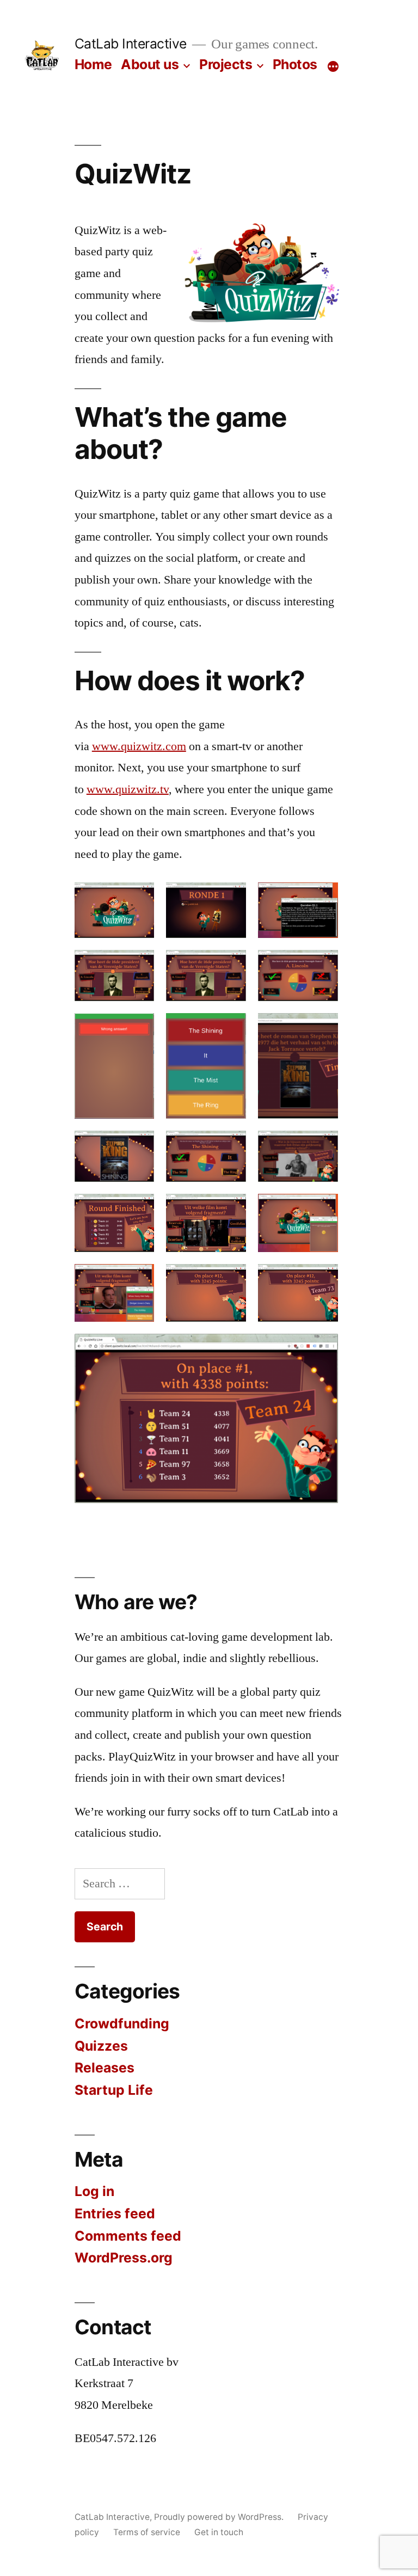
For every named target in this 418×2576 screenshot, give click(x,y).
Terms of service (147, 2532)
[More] (333, 66)
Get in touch (219, 2532)
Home (93, 64)
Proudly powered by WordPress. (220, 2517)
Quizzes (101, 2046)
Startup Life (114, 2090)
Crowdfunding (122, 2023)
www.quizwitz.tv (128, 789)
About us (150, 64)
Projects (226, 64)
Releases (104, 2068)
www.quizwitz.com (139, 746)
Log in (94, 2191)
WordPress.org (124, 2258)
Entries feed (115, 2213)
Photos (295, 64)
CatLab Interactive (131, 44)
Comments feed (128, 2236)
